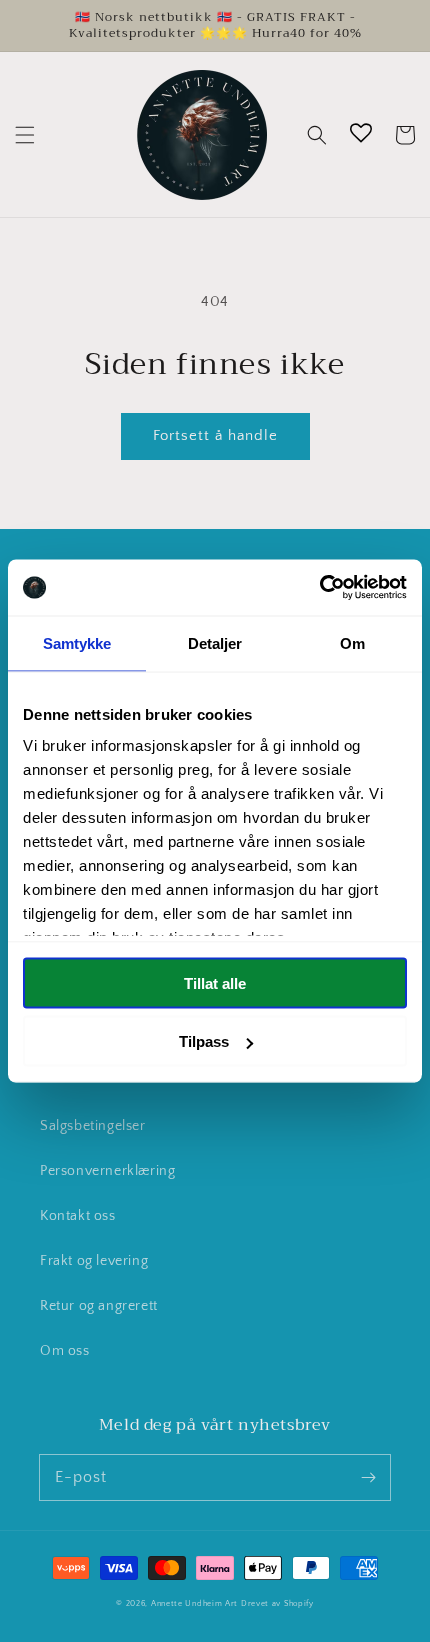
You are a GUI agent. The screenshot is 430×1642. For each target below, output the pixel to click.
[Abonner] (368, 1477)
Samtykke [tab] (77, 642)
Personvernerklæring (107, 1171)
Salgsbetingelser (93, 1126)
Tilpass (204, 1041)
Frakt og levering (94, 1261)
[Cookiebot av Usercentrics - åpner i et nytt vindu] (319, 588)
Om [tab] (352, 642)
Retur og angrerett (99, 1306)
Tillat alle (215, 982)
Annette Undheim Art (194, 1603)
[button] (25, 135)
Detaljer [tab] (215, 642)
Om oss (65, 1351)
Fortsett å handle (215, 435)
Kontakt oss (78, 1216)
